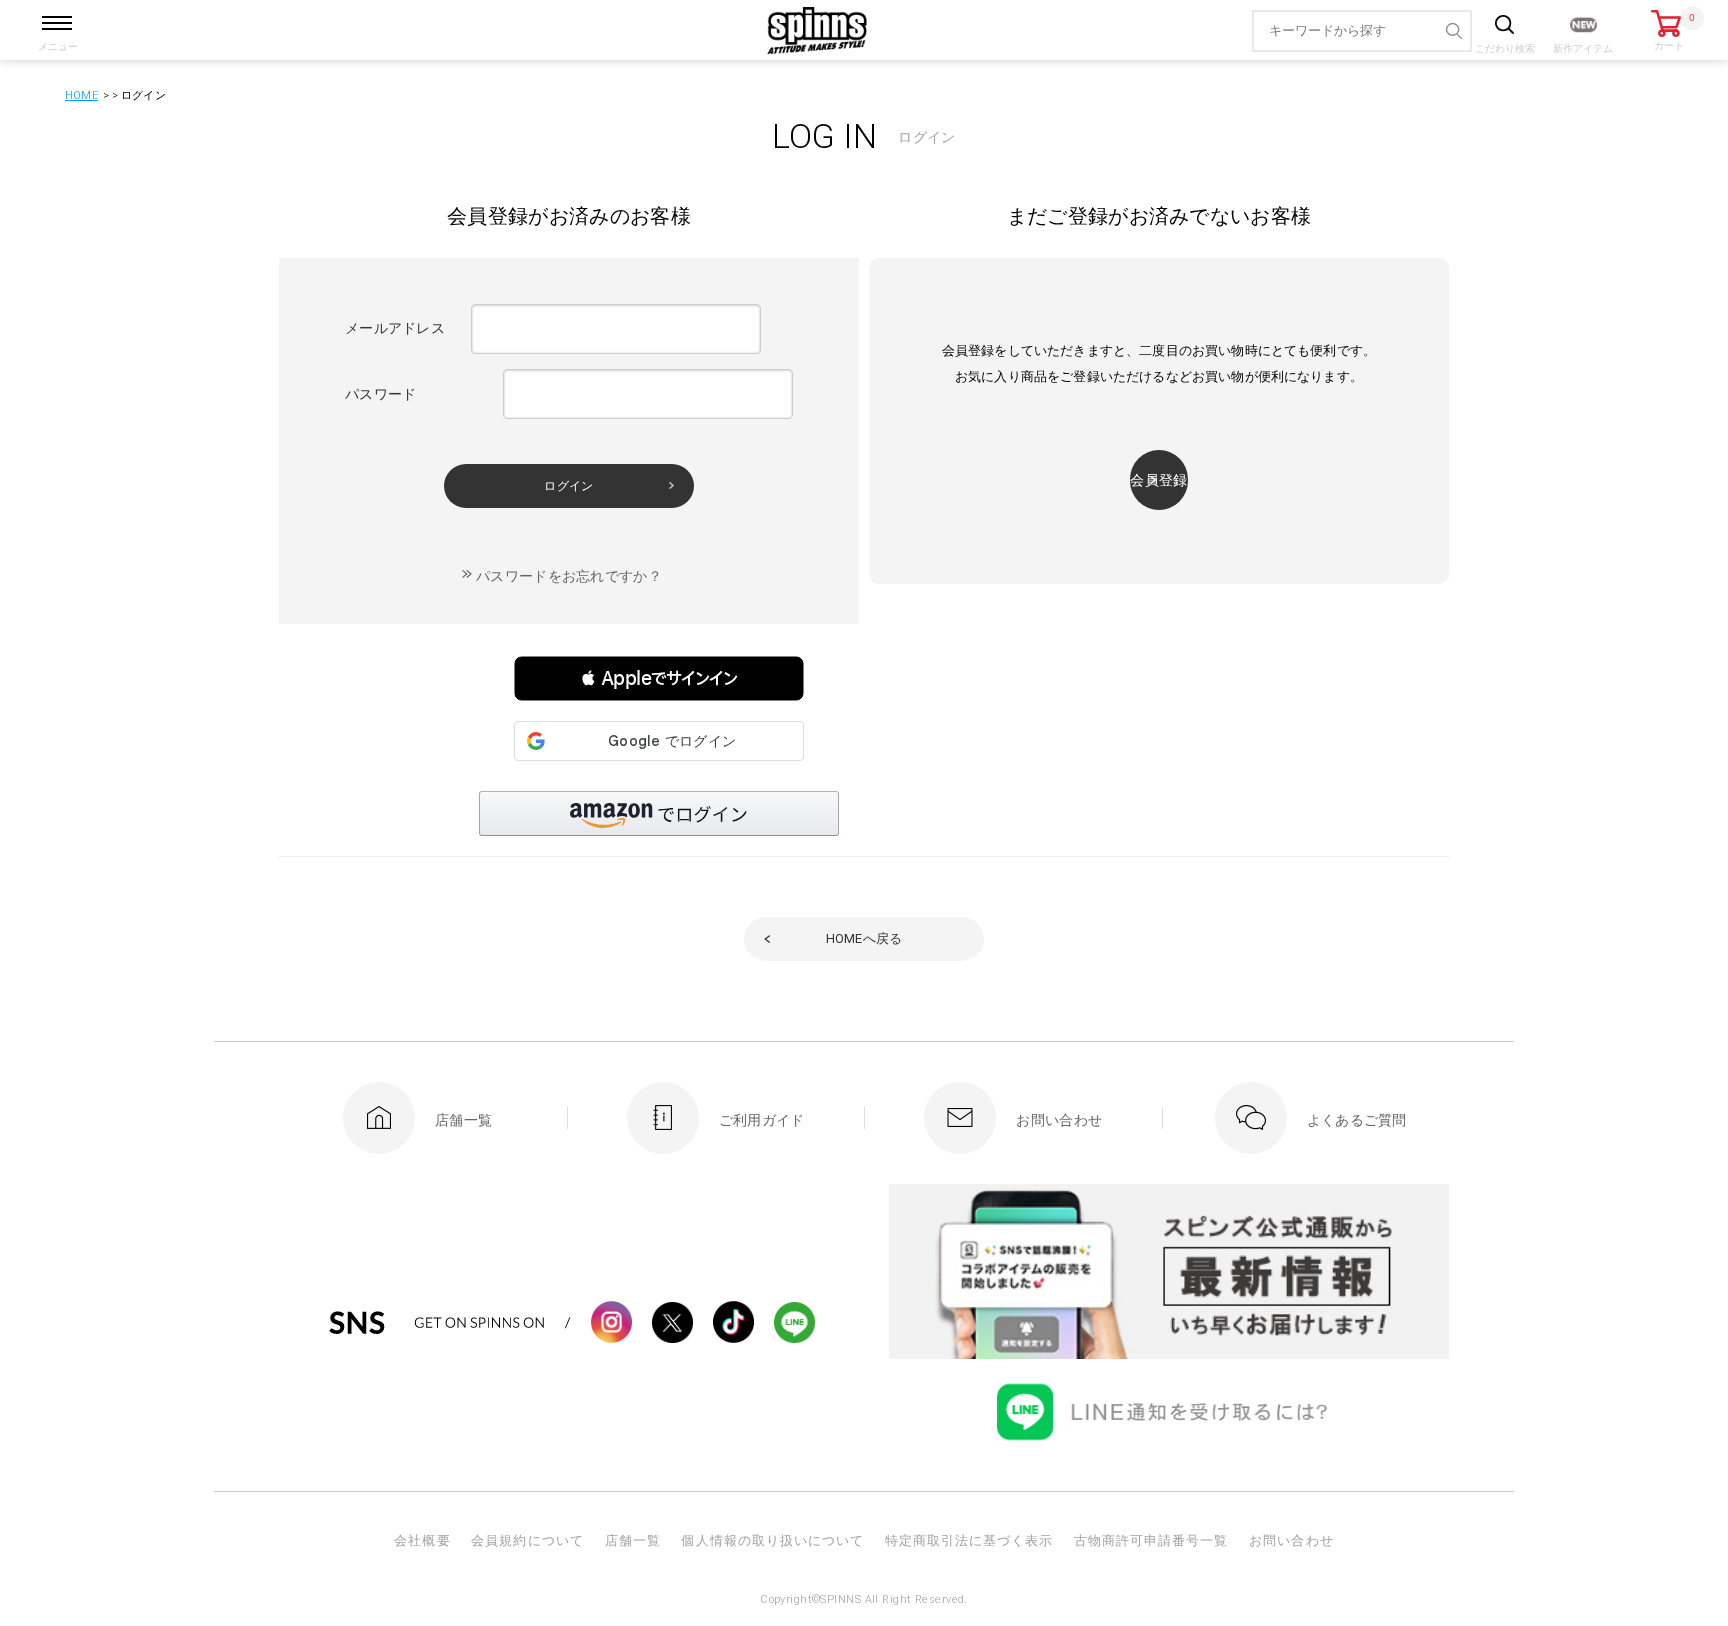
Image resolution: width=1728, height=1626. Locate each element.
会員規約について (527, 1540)
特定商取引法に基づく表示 (969, 1540)
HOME (81, 95)
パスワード (380, 394)
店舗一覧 (633, 1540)
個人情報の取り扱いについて (772, 1540)
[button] (659, 678)
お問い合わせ (1291, 1540)
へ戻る (864, 938)
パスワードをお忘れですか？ (569, 576)
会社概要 (422, 1540)
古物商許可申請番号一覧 (1151, 1540)
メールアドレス (395, 328)
